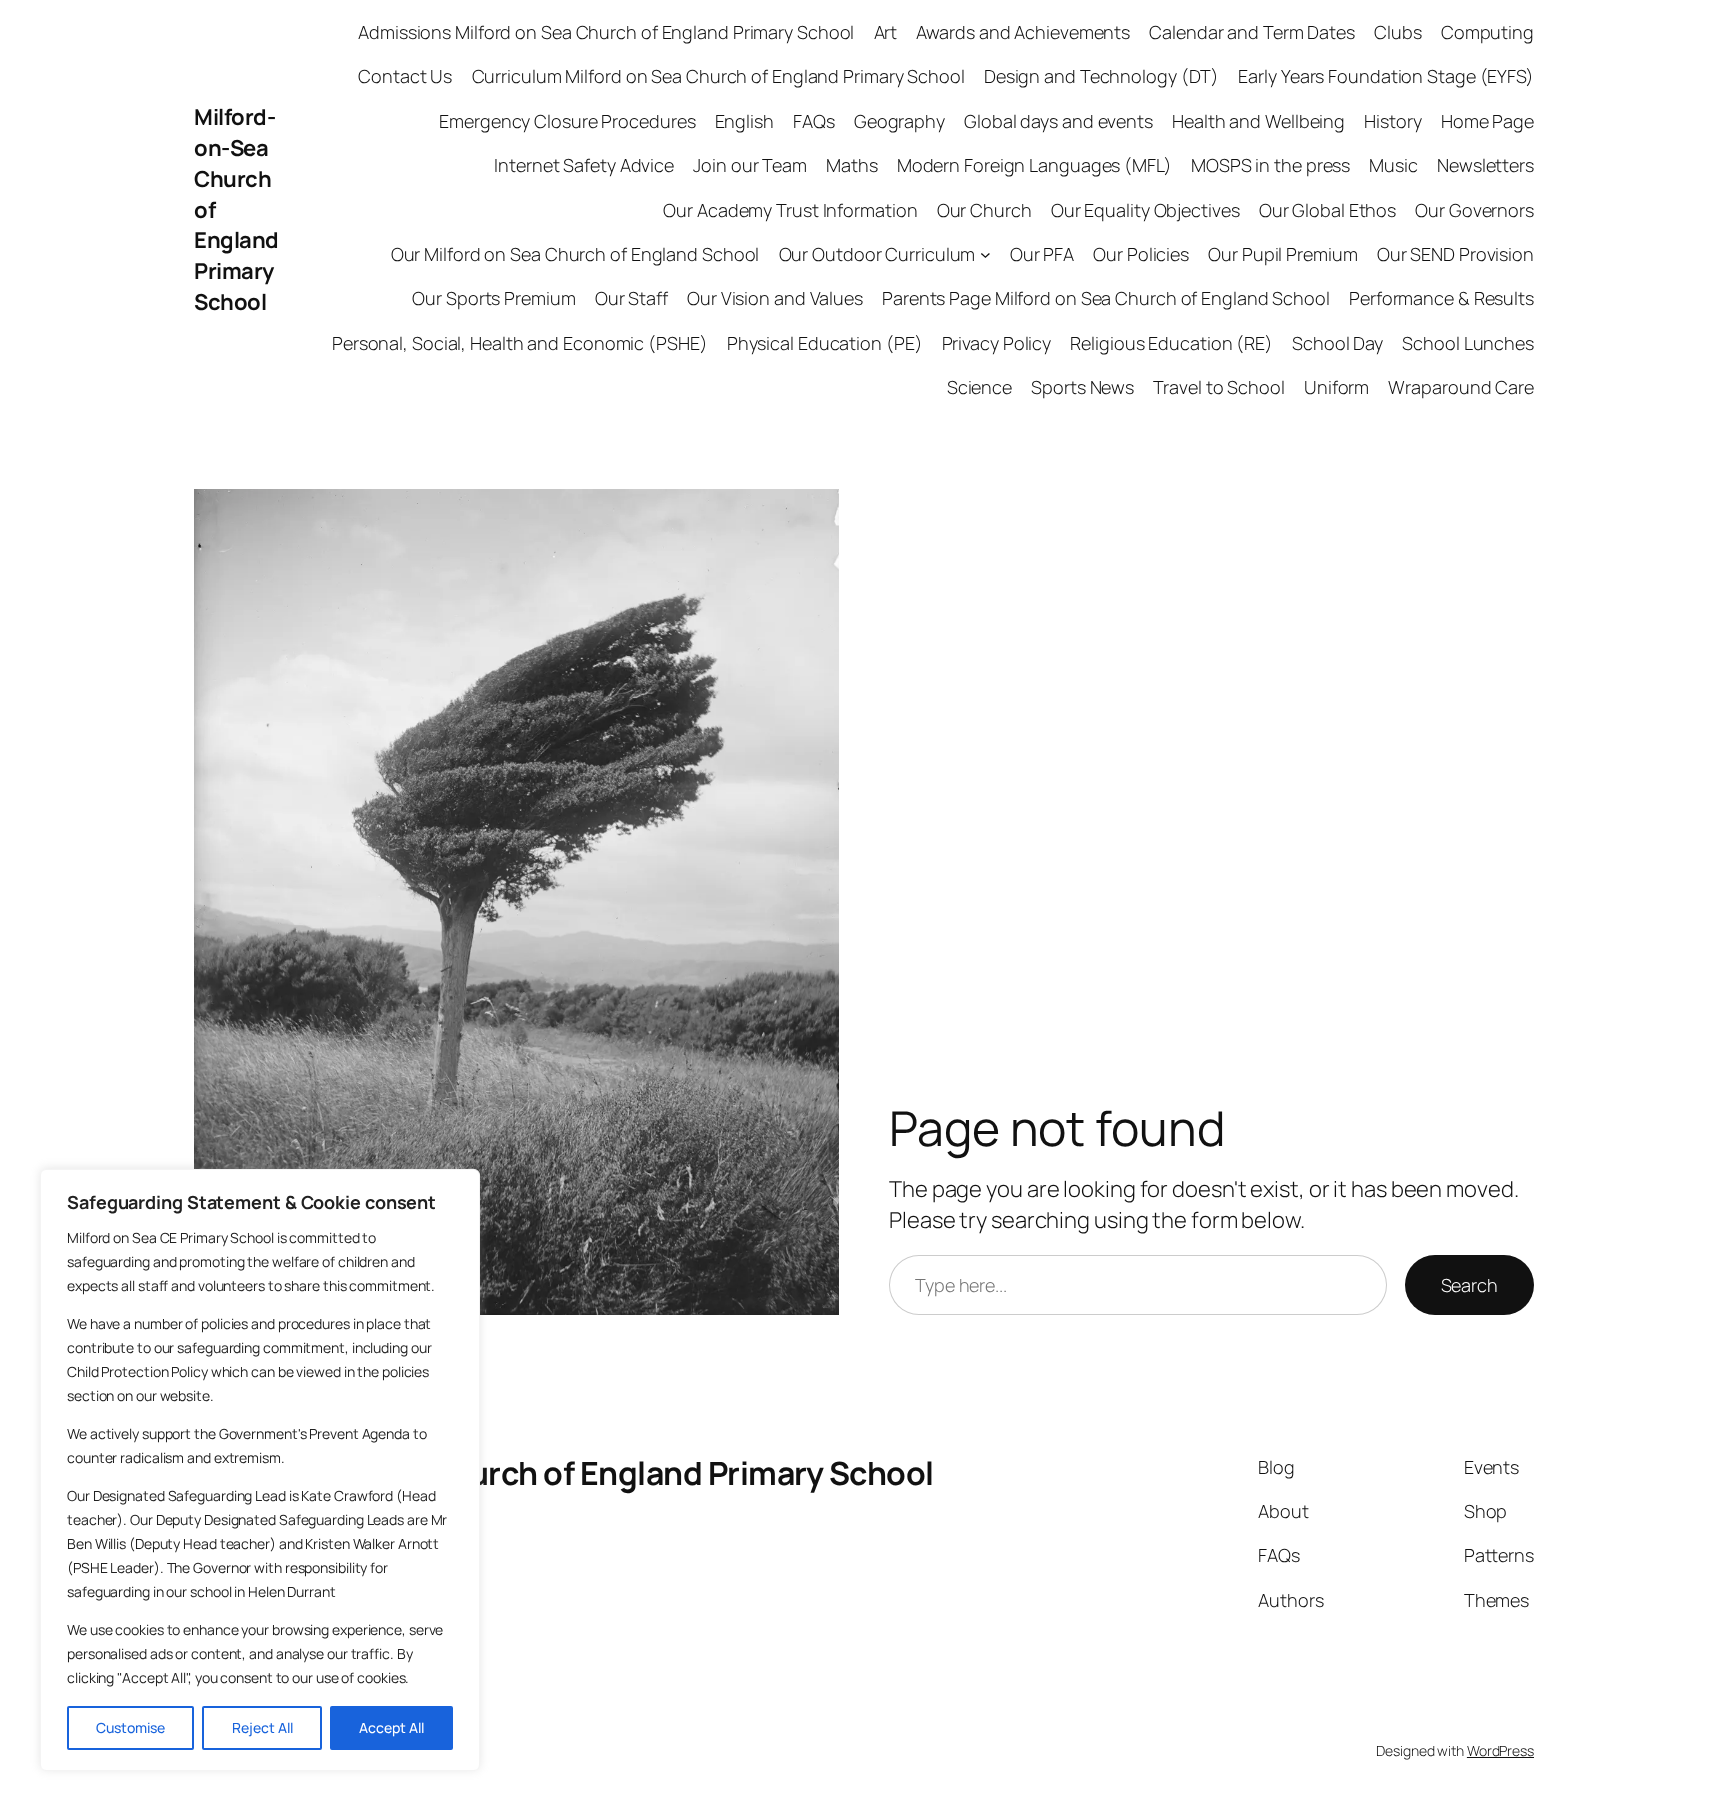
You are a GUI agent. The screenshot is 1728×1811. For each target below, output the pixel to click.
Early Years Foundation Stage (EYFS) (1386, 76)
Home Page (1487, 121)
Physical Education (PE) (825, 343)
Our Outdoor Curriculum (877, 254)
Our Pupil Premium (1282, 254)
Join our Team (750, 165)
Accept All (391, 1727)
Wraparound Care (1461, 387)
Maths (852, 165)
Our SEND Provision (1455, 254)
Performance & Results (1441, 298)
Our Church (984, 210)
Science (979, 387)
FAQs (814, 121)
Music (1393, 165)
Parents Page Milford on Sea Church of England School (1106, 298)
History (1392, 121)
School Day (1337, 343)
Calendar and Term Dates (1252, 32)
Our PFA (1042, 254)
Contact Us (405, 76)
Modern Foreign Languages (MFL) (1034, 165)
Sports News (1082, 387)
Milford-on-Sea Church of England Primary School (564, 1473)
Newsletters (1485, 165)
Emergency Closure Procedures (567, 121)
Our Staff (631, 298)
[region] (260, 1470)
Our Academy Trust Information (790, 210)
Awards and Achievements (1023, 32)
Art (886, 32)
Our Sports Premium (493, 298)
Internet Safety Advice (584, 165)
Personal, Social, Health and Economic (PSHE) (520, 343)
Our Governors (1474, 210)
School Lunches (1468, 343)
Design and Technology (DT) (1101, 76)
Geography (899, 121)
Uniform (1336, 387)
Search (1469, 1285)
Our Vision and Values (775, 298)
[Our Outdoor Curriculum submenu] (985, 254)
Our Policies (1141, 254)
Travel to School (1218, 387)
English (744, 121)
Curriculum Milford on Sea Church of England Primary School (718, 76)
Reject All (262, 1727)
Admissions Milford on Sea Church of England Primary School (606, 32)
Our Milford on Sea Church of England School (575, 254)
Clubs (1398, 32)
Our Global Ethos (1327, 210)
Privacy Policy (997, 343)
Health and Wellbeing (1258, 121)
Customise (130, 1727)
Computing (1487, 32)
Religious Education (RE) (1171, 343)
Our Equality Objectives (1145, 210)
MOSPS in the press (1270, 165)
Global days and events (1058, 121)
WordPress (1500, 1750)
